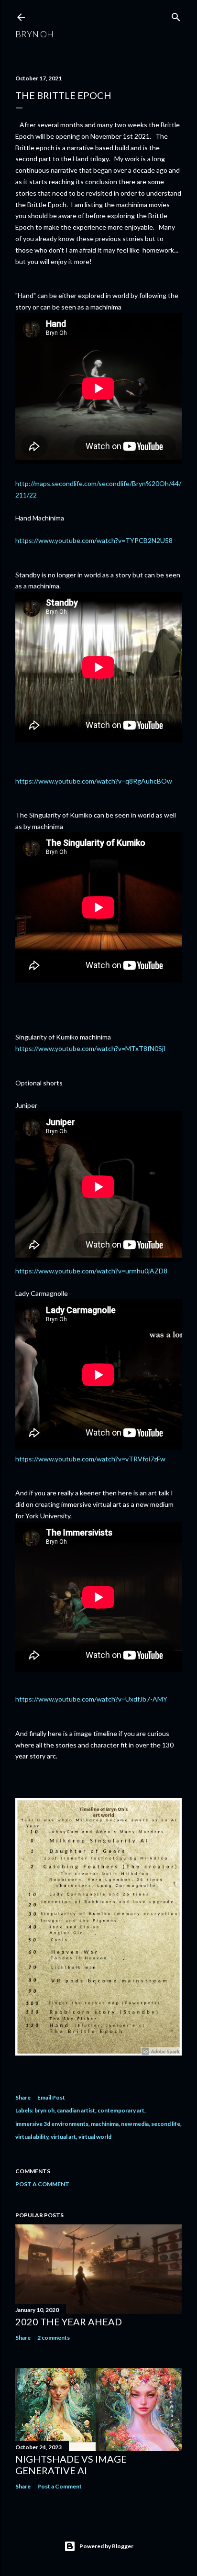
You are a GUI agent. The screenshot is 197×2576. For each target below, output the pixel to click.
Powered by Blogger (106, 2546)
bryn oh (44, 2110)
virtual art (63, 2137)
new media (135, 2124)
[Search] (176, 15)
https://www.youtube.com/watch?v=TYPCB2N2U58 (94, 540)
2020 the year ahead (69, 2322)
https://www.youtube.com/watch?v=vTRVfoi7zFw (90, 1459)
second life (166, 2124)
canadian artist (76, 2110)
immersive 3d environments (52, 2124)
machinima (105, 2124)
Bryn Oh (34, 34)
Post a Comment (42, 2184)
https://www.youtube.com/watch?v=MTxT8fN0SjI (91, 1048)
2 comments (54, 2338)
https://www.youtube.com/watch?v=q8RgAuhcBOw (94, 781)
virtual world (95, 2137)
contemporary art (121, 2110)
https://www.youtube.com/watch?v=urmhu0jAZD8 (91, 1271)
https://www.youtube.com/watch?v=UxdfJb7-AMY (91, 1699)
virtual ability (32, 2137)
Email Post (51, 2097)
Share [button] (23, 2097)
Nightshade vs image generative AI (71, 2465)
